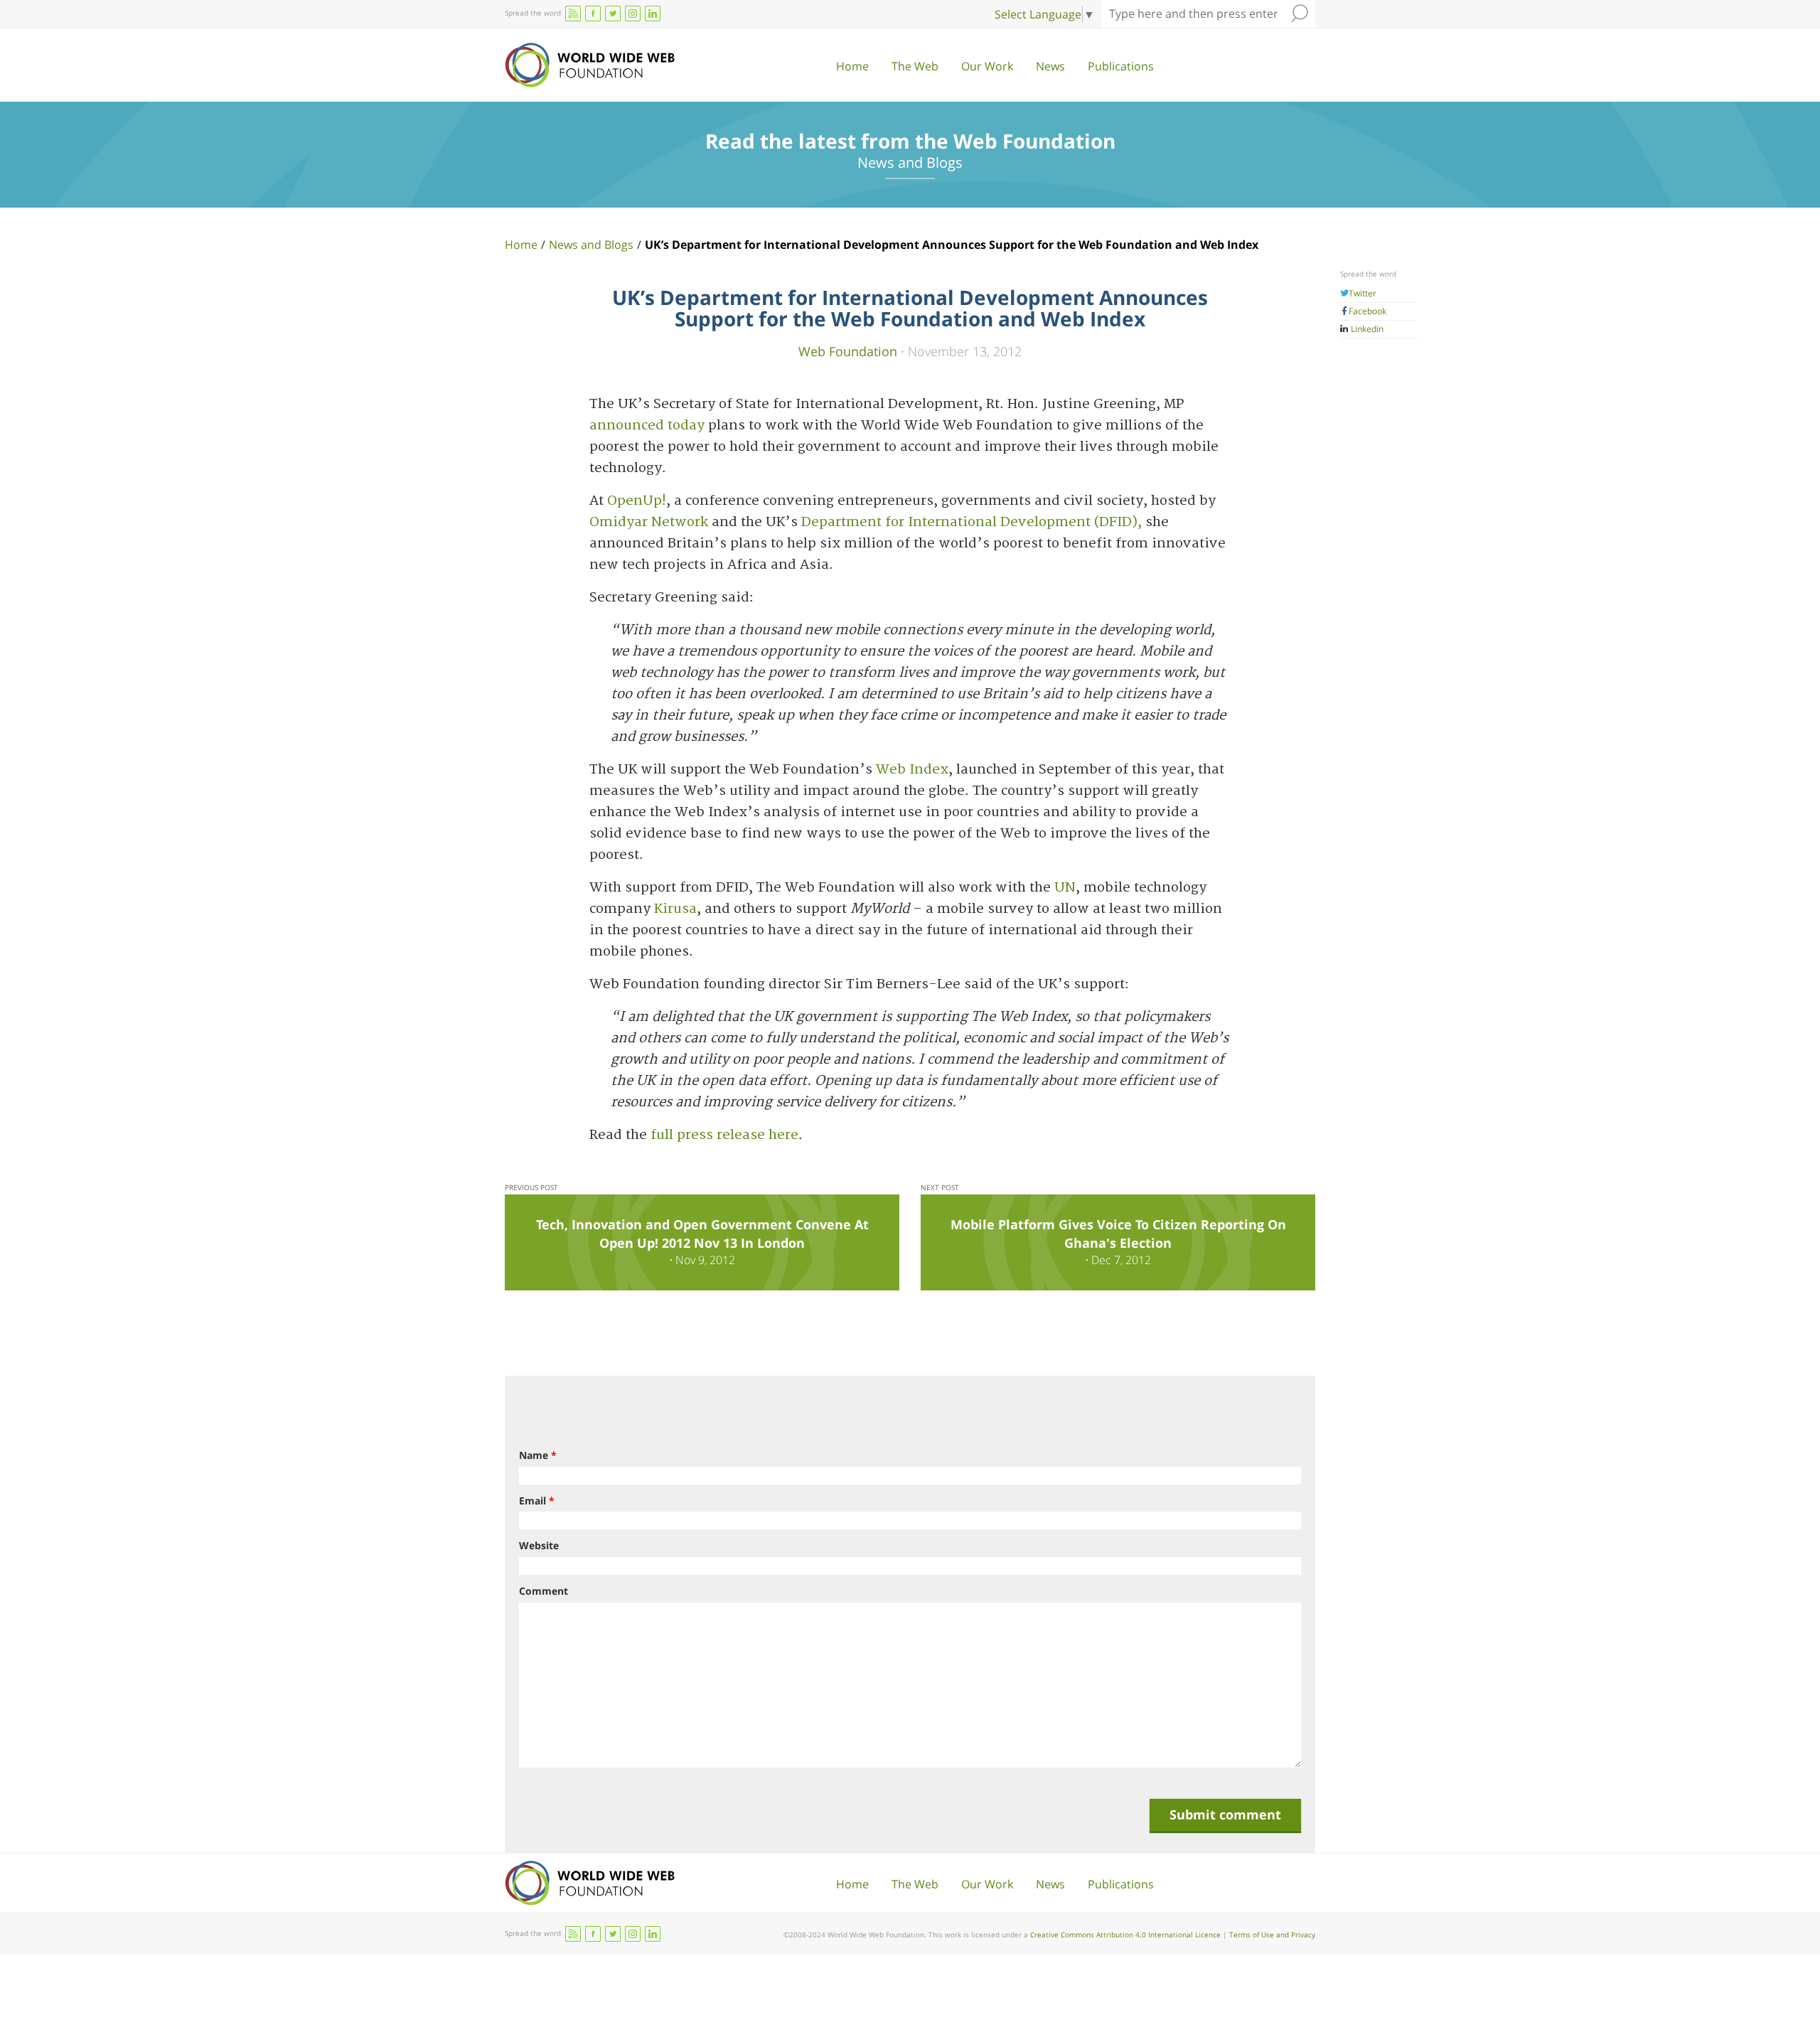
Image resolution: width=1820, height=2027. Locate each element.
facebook (593, 14)
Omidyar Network (649, 522)
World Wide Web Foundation (590, 65)
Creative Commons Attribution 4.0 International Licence (1125, 1935)
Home (852, 66)
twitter (613, 14)
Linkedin (1366, 329)
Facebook (1367, 311)
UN (1065, 888)
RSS (573, 14)
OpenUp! (637, 501)
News (1050, 66)
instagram (633, 14)
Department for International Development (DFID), (971, 522)
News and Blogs (591, 245)
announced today (649, 426)
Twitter (1363, 293)
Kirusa (674, 909)
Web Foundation (848, 351)
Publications (1121, 66)
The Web (915, 66)
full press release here (724, 1135)
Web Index (912, 770)
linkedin (653, 14)
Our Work (987, 66)
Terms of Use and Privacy (1272, 1935)
